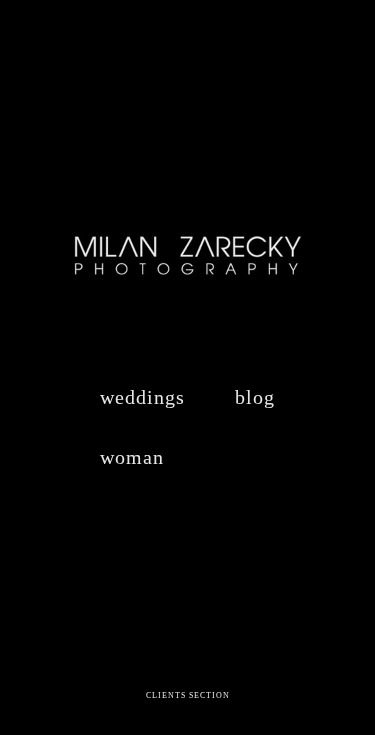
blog (255, 397)
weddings (142, 397)
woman (132, 457)
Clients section (188, 695)
